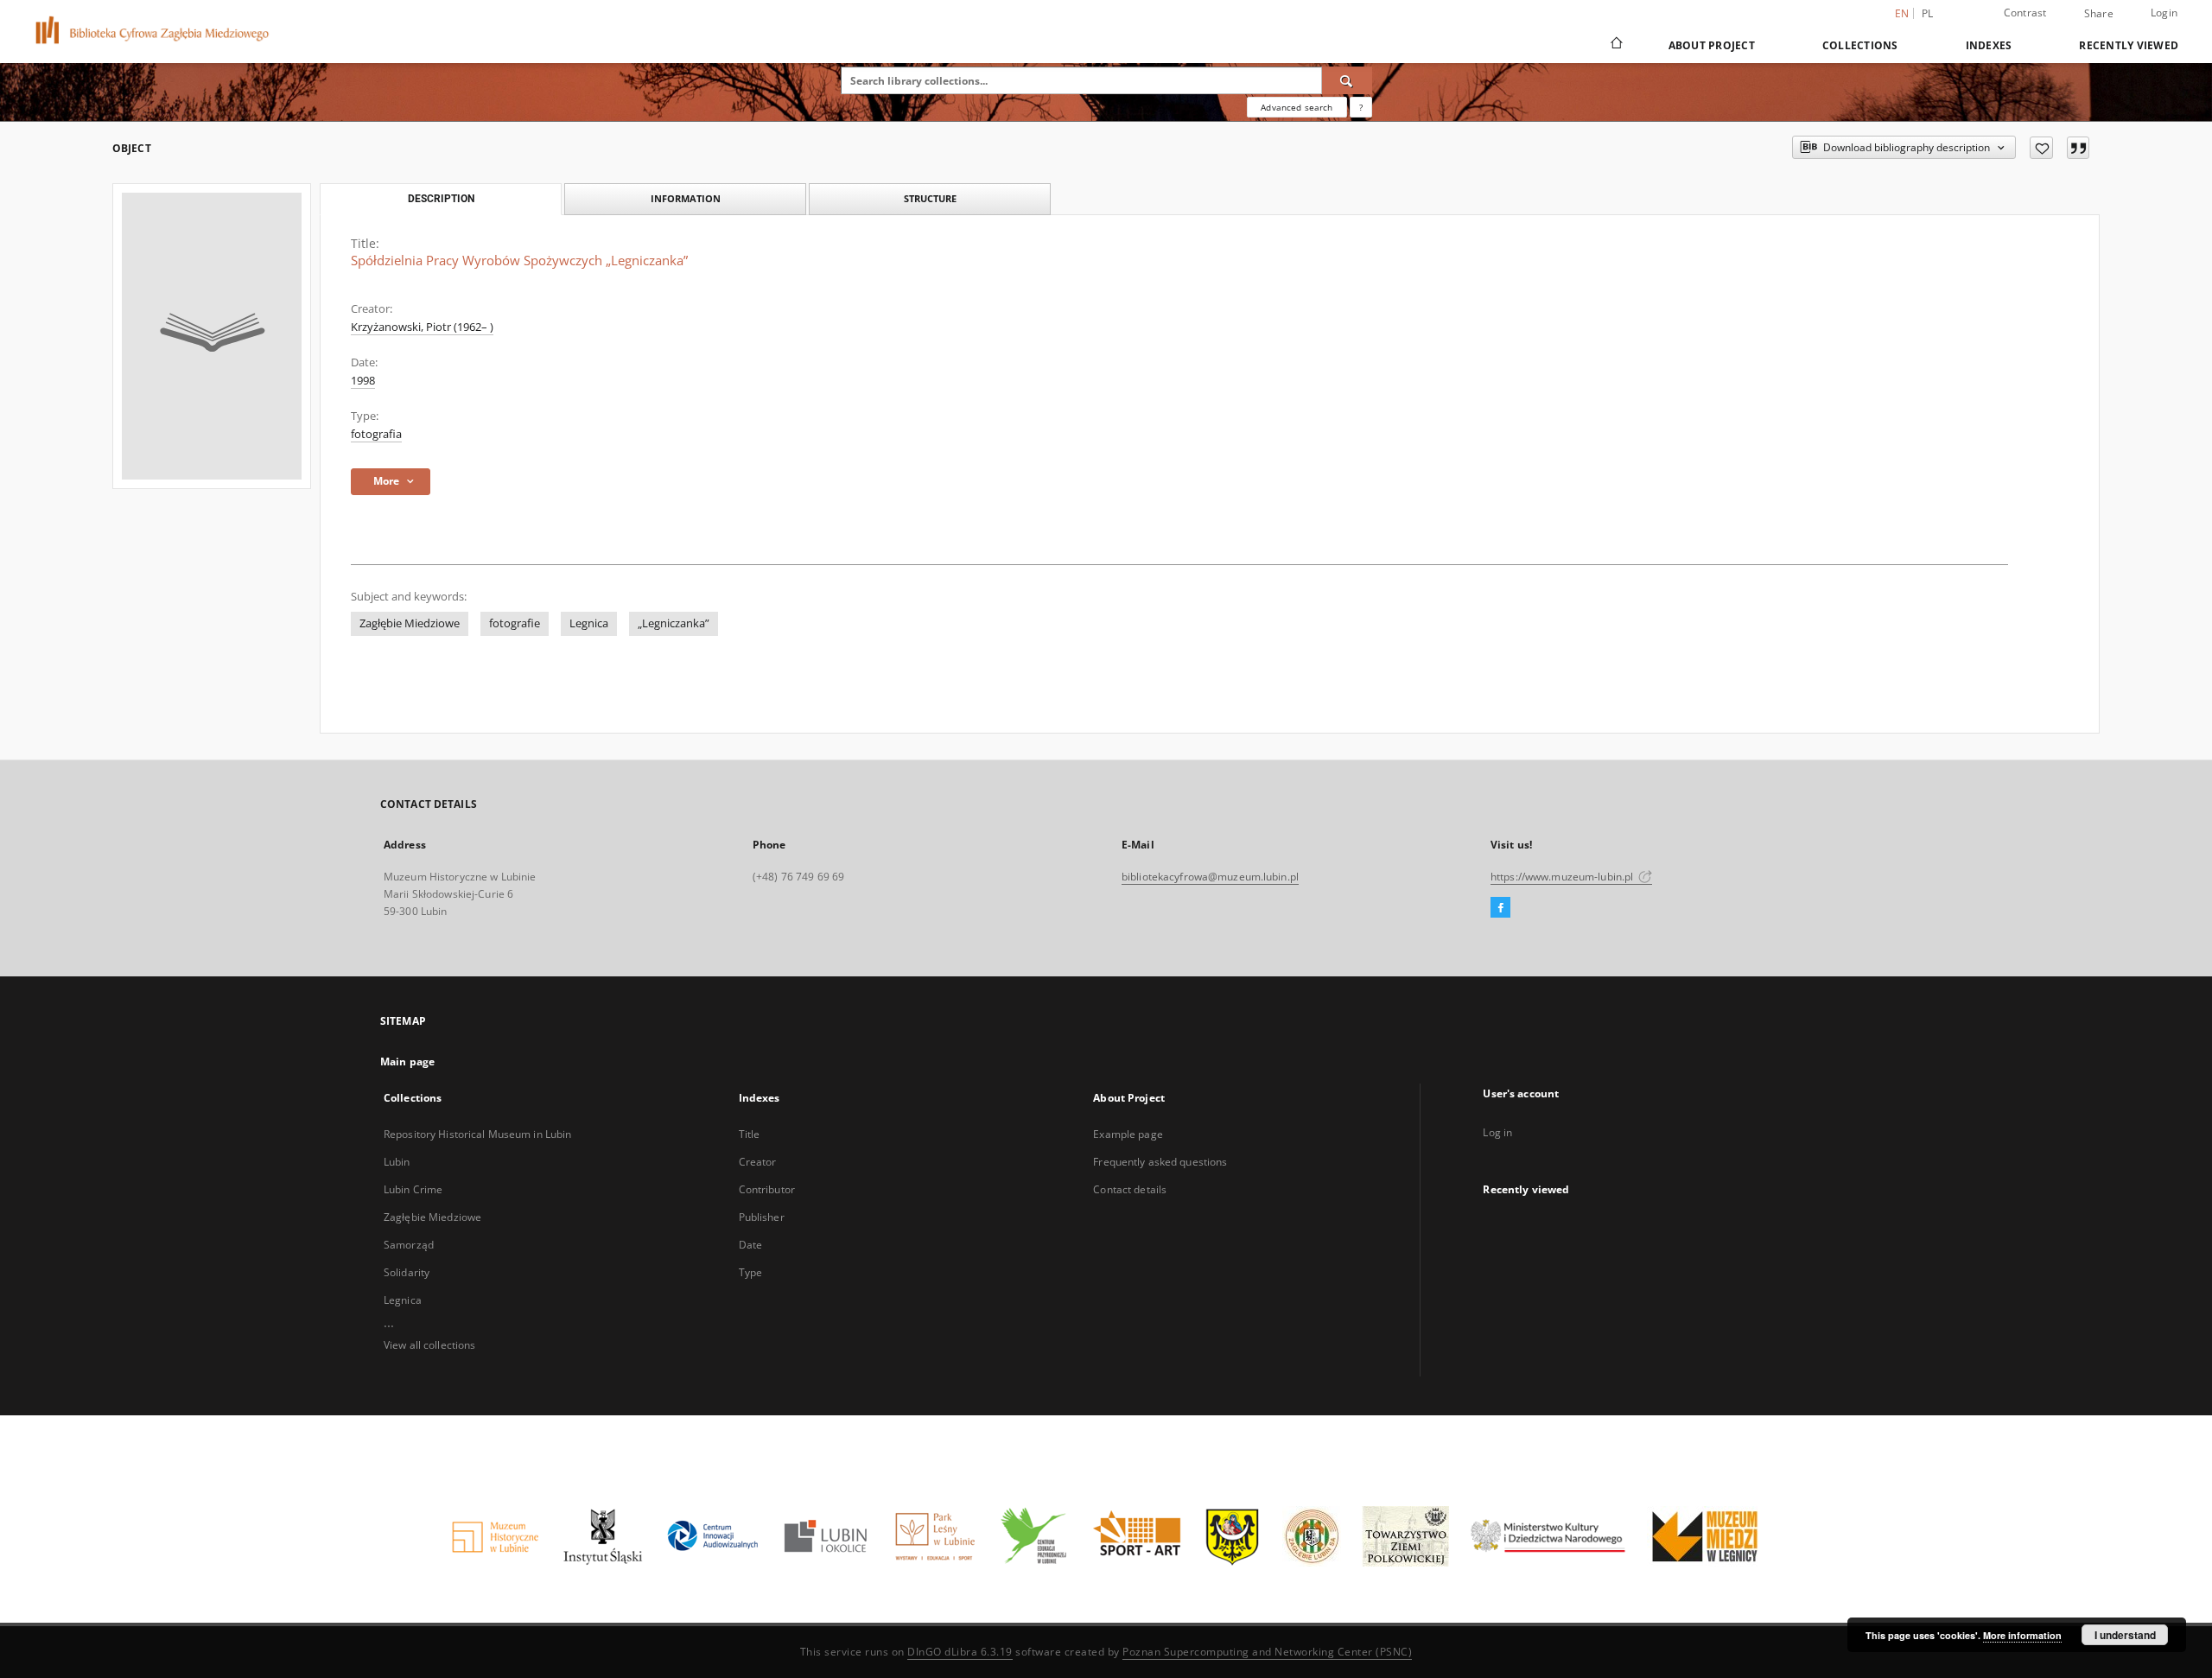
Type (750, 1272)
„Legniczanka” (674, 623)
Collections (1860, 45)
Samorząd (409, 1245)
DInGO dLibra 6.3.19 (960, 1652)
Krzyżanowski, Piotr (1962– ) (422, 327)
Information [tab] (686, 198)
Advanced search (1297, 107)
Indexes (1989, 45)
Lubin (397, 1162)
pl (1928, 13)
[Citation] (2078, 148)
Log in (1497, 1132)
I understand (2125, 1635)
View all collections (429, 1345)
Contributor (767, 1189)
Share (2099, 14)
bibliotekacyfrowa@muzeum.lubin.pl (1210, 877)
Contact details (1130, 1189)
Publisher (762, 1217)
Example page (1128, 1134)
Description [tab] (441, 199)
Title (750, 1134)
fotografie (515, 623)
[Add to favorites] (2041, 148)
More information (2022, 1635)
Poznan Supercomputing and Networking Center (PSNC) (1267, 1652)
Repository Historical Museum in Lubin (477, 1134)
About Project (1712, 45)
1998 (363, 381)
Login (2164, 13)
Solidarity (407, 1272)
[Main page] (1615, 45)
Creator (758, 1162)
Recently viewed (2129, 45)
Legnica (589, 623)
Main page (407, 1061)
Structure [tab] (930, 198)
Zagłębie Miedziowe (410, 623)
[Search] (1347, 80)
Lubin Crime (413, 1189)
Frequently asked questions (1160, 1162)
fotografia (376, 434)
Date (750, 1245)
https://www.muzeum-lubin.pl (1563, 877)
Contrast (2025, 13)
